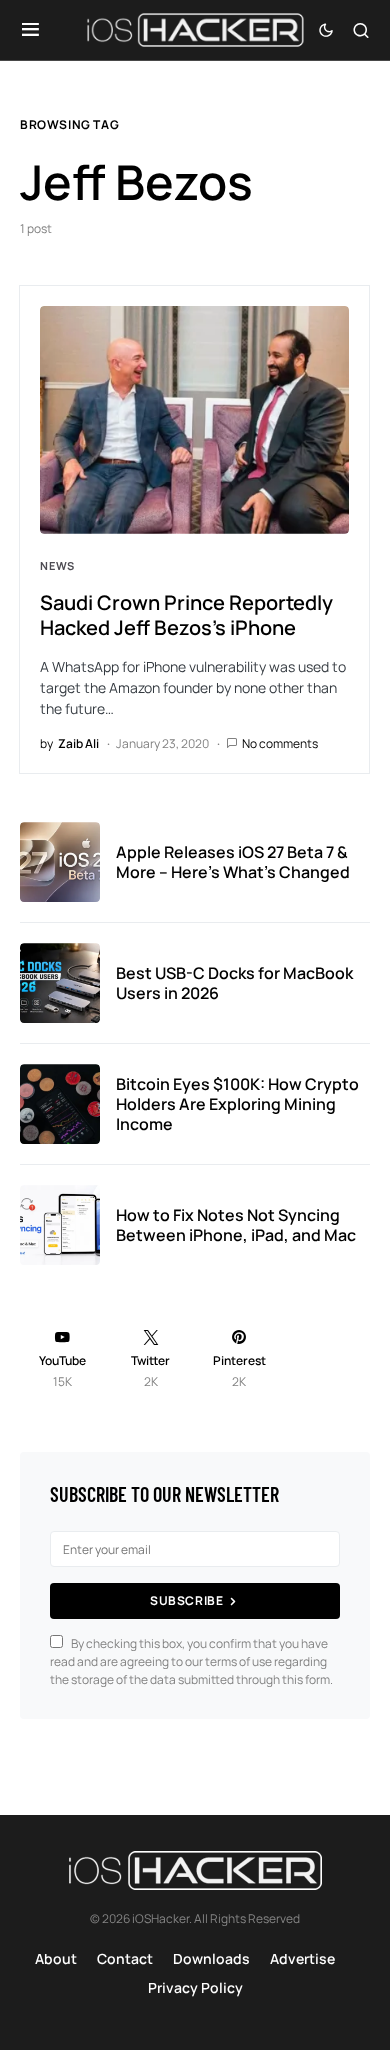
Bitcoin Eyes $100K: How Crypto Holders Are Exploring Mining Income (237, 1104)
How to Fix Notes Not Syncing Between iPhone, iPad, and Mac (236, 1225)
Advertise (302, 1958)
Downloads (211, 1958)
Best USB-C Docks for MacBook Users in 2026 (234, 983)
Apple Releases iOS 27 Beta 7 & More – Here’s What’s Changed (233, 862)
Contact (125, 1958)
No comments (280, 743)
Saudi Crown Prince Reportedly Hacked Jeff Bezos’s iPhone (186, 615)
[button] (30, 30)
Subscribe (186, 1600)
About (56, 1958)
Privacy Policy (195, 1987)
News (57, 565)
